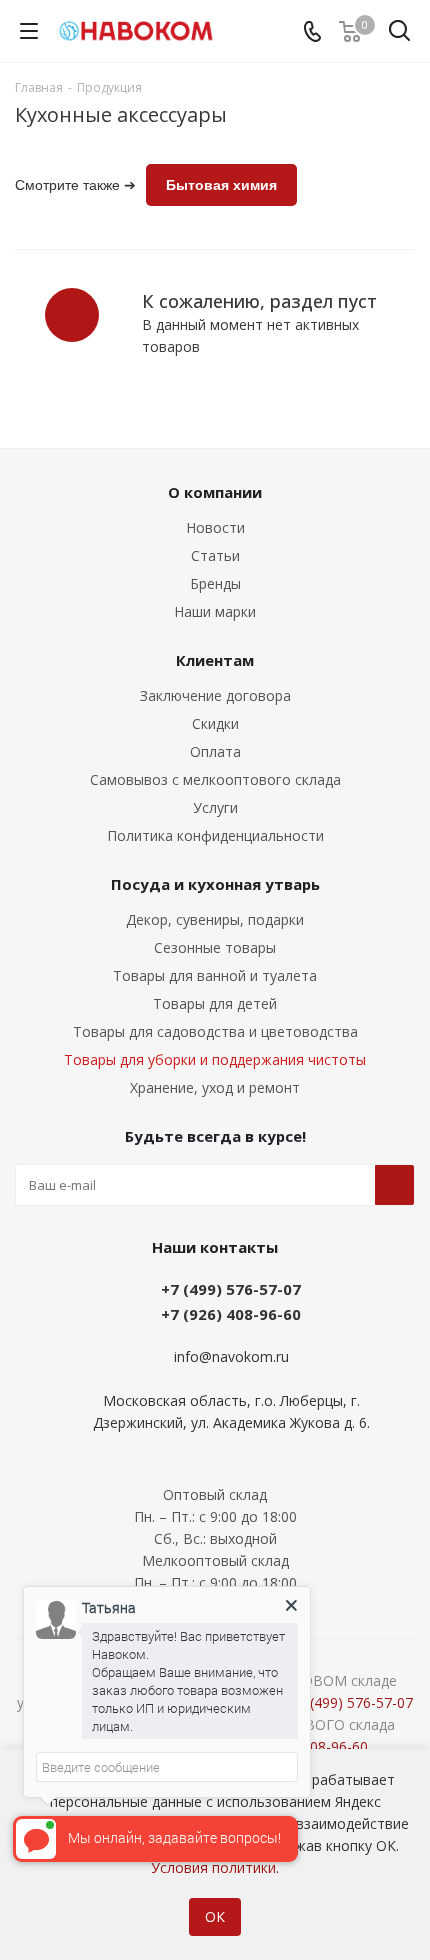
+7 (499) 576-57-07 (231, 1289)
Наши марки (215, 611)
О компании (215, 492)
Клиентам (215, 660)
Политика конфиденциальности (215, 835)
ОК (215, 1916)
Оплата (215, 751)
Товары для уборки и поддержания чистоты (215, 1059)
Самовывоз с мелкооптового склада (215, 779)
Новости (215, 527)
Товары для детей (215, 1003)
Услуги (215, 807)
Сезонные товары (215, 947)
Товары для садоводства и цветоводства (215, 1031)
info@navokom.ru (231, 1356)
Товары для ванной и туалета (215, 975)
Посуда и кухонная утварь (215, 884)
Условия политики (213, 1867)
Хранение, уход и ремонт (215, 1087)
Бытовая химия (221, 185)
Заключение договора (215, 695)
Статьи (215, 555)
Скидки (215, 723)
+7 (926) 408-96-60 (231, 1314)
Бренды (215, 583)
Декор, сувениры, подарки (215, 919)
